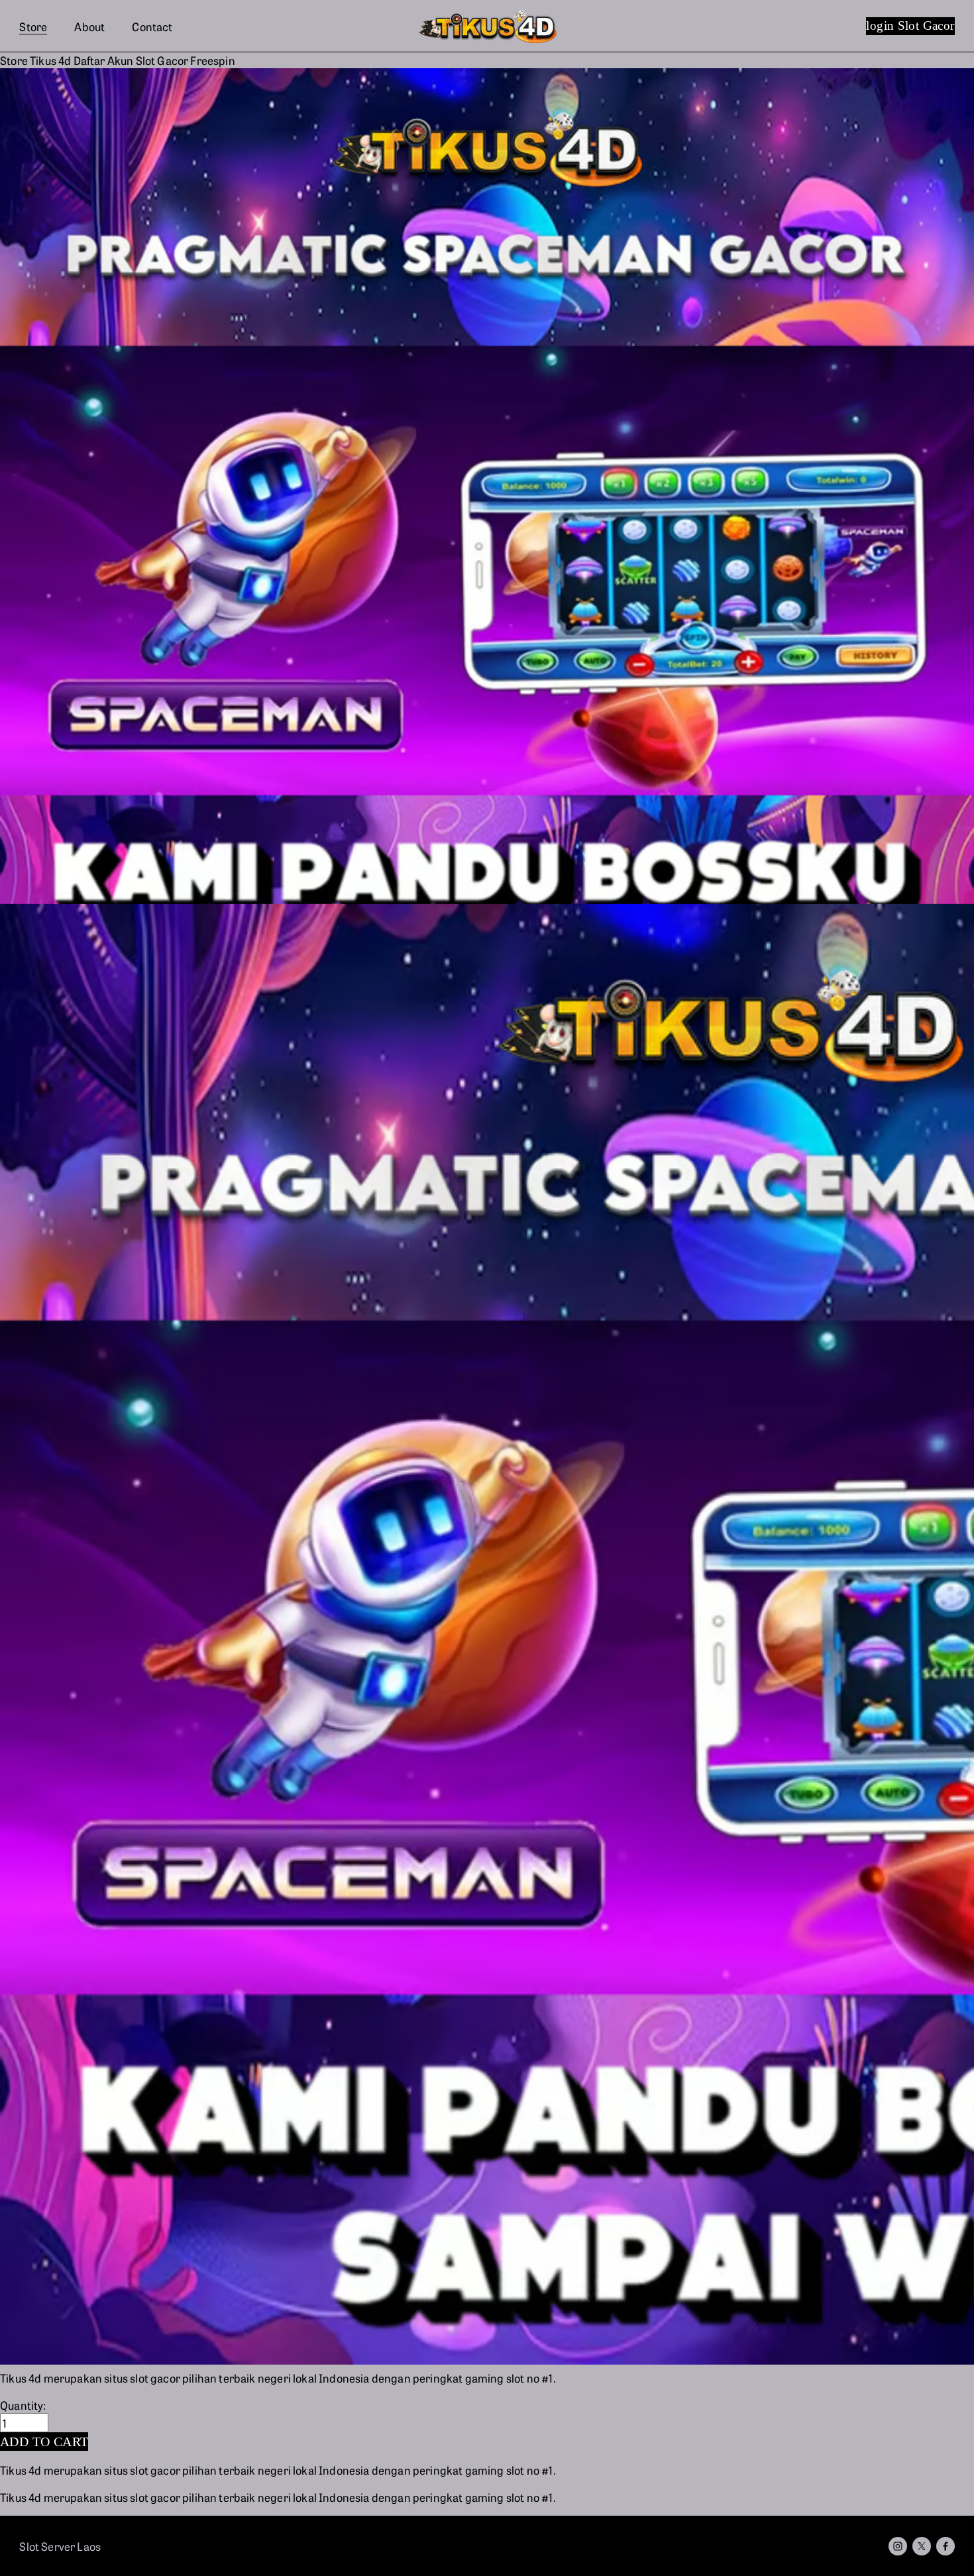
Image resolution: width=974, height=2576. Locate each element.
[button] (44, 2442)
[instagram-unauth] (898, 2546)
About (89, 26)
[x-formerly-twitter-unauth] (922, 2546)
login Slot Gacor (910, 26)
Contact (152, 26)
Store (33, 26)
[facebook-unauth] (946, 2546)
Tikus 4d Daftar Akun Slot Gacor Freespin (133, 60)
